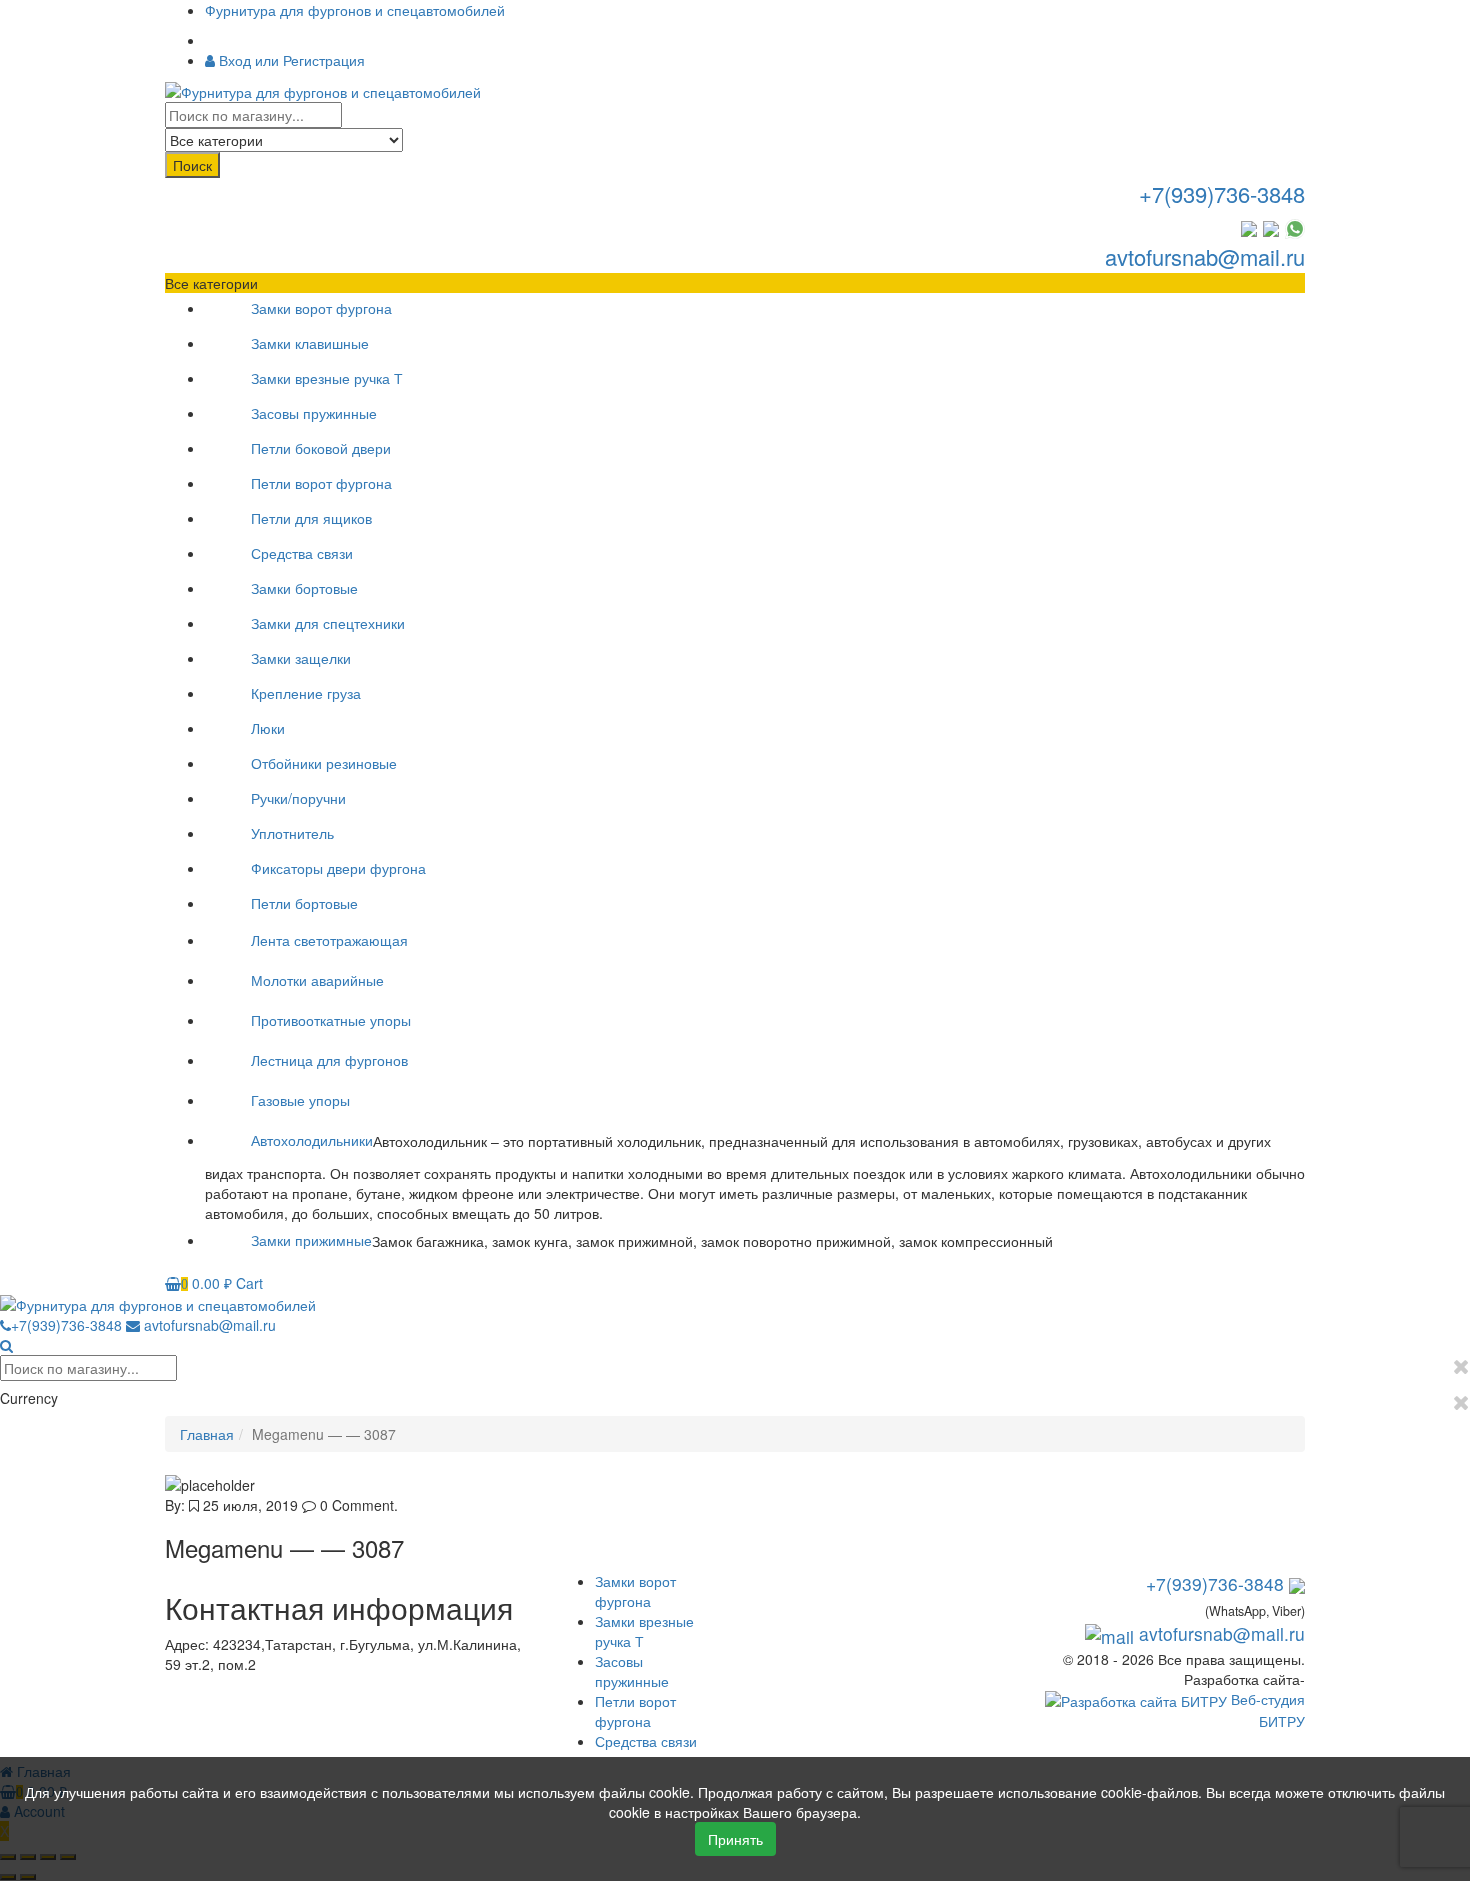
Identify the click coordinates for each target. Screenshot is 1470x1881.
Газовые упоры (300, 1100)
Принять (735, 1839)
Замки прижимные (311, 1240)
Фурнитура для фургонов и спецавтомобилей (355, 10)
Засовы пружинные (314, 413)
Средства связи (302, 553)
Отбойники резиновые (324, 763)
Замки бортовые (304, 588)
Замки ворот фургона (321, 308)
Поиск (192, 165)
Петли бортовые (304, 903)
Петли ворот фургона (321, 483)
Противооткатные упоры (331, 1020)
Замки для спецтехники (328, 623)
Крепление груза (306, 693)
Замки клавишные (310, 343)
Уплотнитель (292, 833)
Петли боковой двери (321, 448)
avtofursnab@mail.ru (1205, 256)
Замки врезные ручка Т (327, 378)
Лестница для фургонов (329, 1060)
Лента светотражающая (329, 940)
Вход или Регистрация (290, 60)
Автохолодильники (312, 1140)
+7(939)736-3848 (1222, 193)
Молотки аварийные (317, 980)
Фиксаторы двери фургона (338, 868)
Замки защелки (301, 658)
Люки (268, 728)
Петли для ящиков (311, 518)
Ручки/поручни (298, 798)
